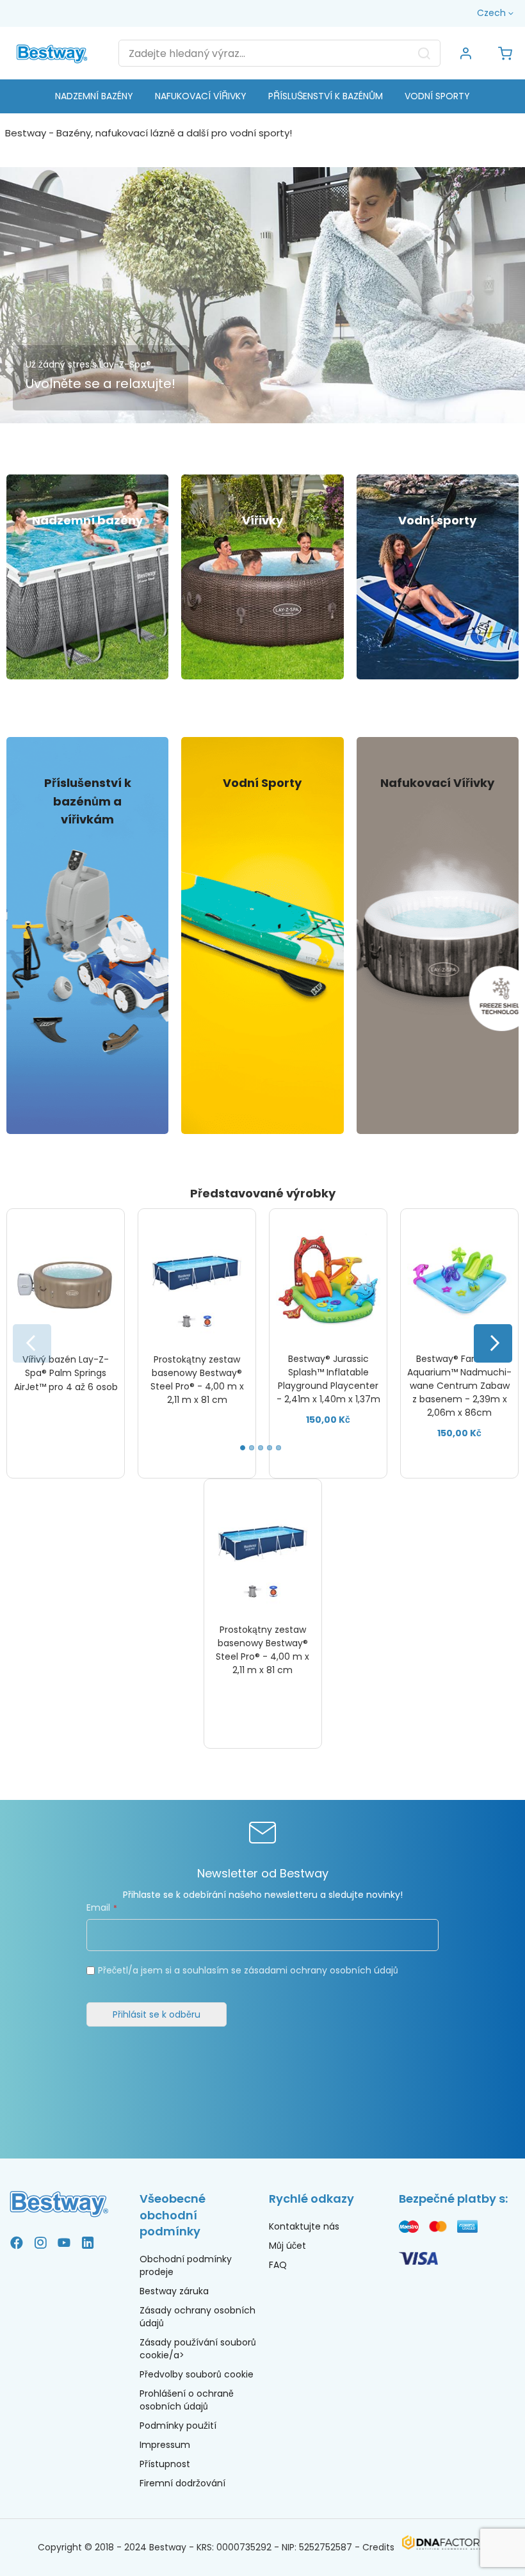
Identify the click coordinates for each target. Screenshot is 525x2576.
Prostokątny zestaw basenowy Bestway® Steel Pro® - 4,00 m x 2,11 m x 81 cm (197, 1380)
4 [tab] (270, 1448)
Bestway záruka (174, 2291)
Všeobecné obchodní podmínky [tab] (173, 2215)
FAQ (278, 2265)
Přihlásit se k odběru (157, 2014)
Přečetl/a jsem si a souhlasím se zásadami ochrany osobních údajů (248, 1970)
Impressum (165, 2445)
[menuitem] (94, 96)
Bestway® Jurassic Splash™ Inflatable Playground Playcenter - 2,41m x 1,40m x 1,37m (328, 1379)
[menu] (262, 96)
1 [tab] (243, 1448)
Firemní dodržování (182, 2483)
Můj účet (287, 2246)
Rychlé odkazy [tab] (311, 2199)
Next (493, 1343)
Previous (32, 1343)
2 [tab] (252, 1448)
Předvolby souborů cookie (197, 2374)
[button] (497, 13)
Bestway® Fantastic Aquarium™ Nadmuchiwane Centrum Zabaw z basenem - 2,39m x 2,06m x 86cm (459, 1386)
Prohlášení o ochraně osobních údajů (187, 2400)
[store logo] (52, 53)
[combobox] (279, 53)
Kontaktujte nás (304, 2226)
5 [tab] (279, 1448)
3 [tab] (261, 1448)
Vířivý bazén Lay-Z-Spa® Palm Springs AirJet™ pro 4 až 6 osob (66, 1373)
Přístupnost (165, 2464)
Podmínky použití (178, 2426)
